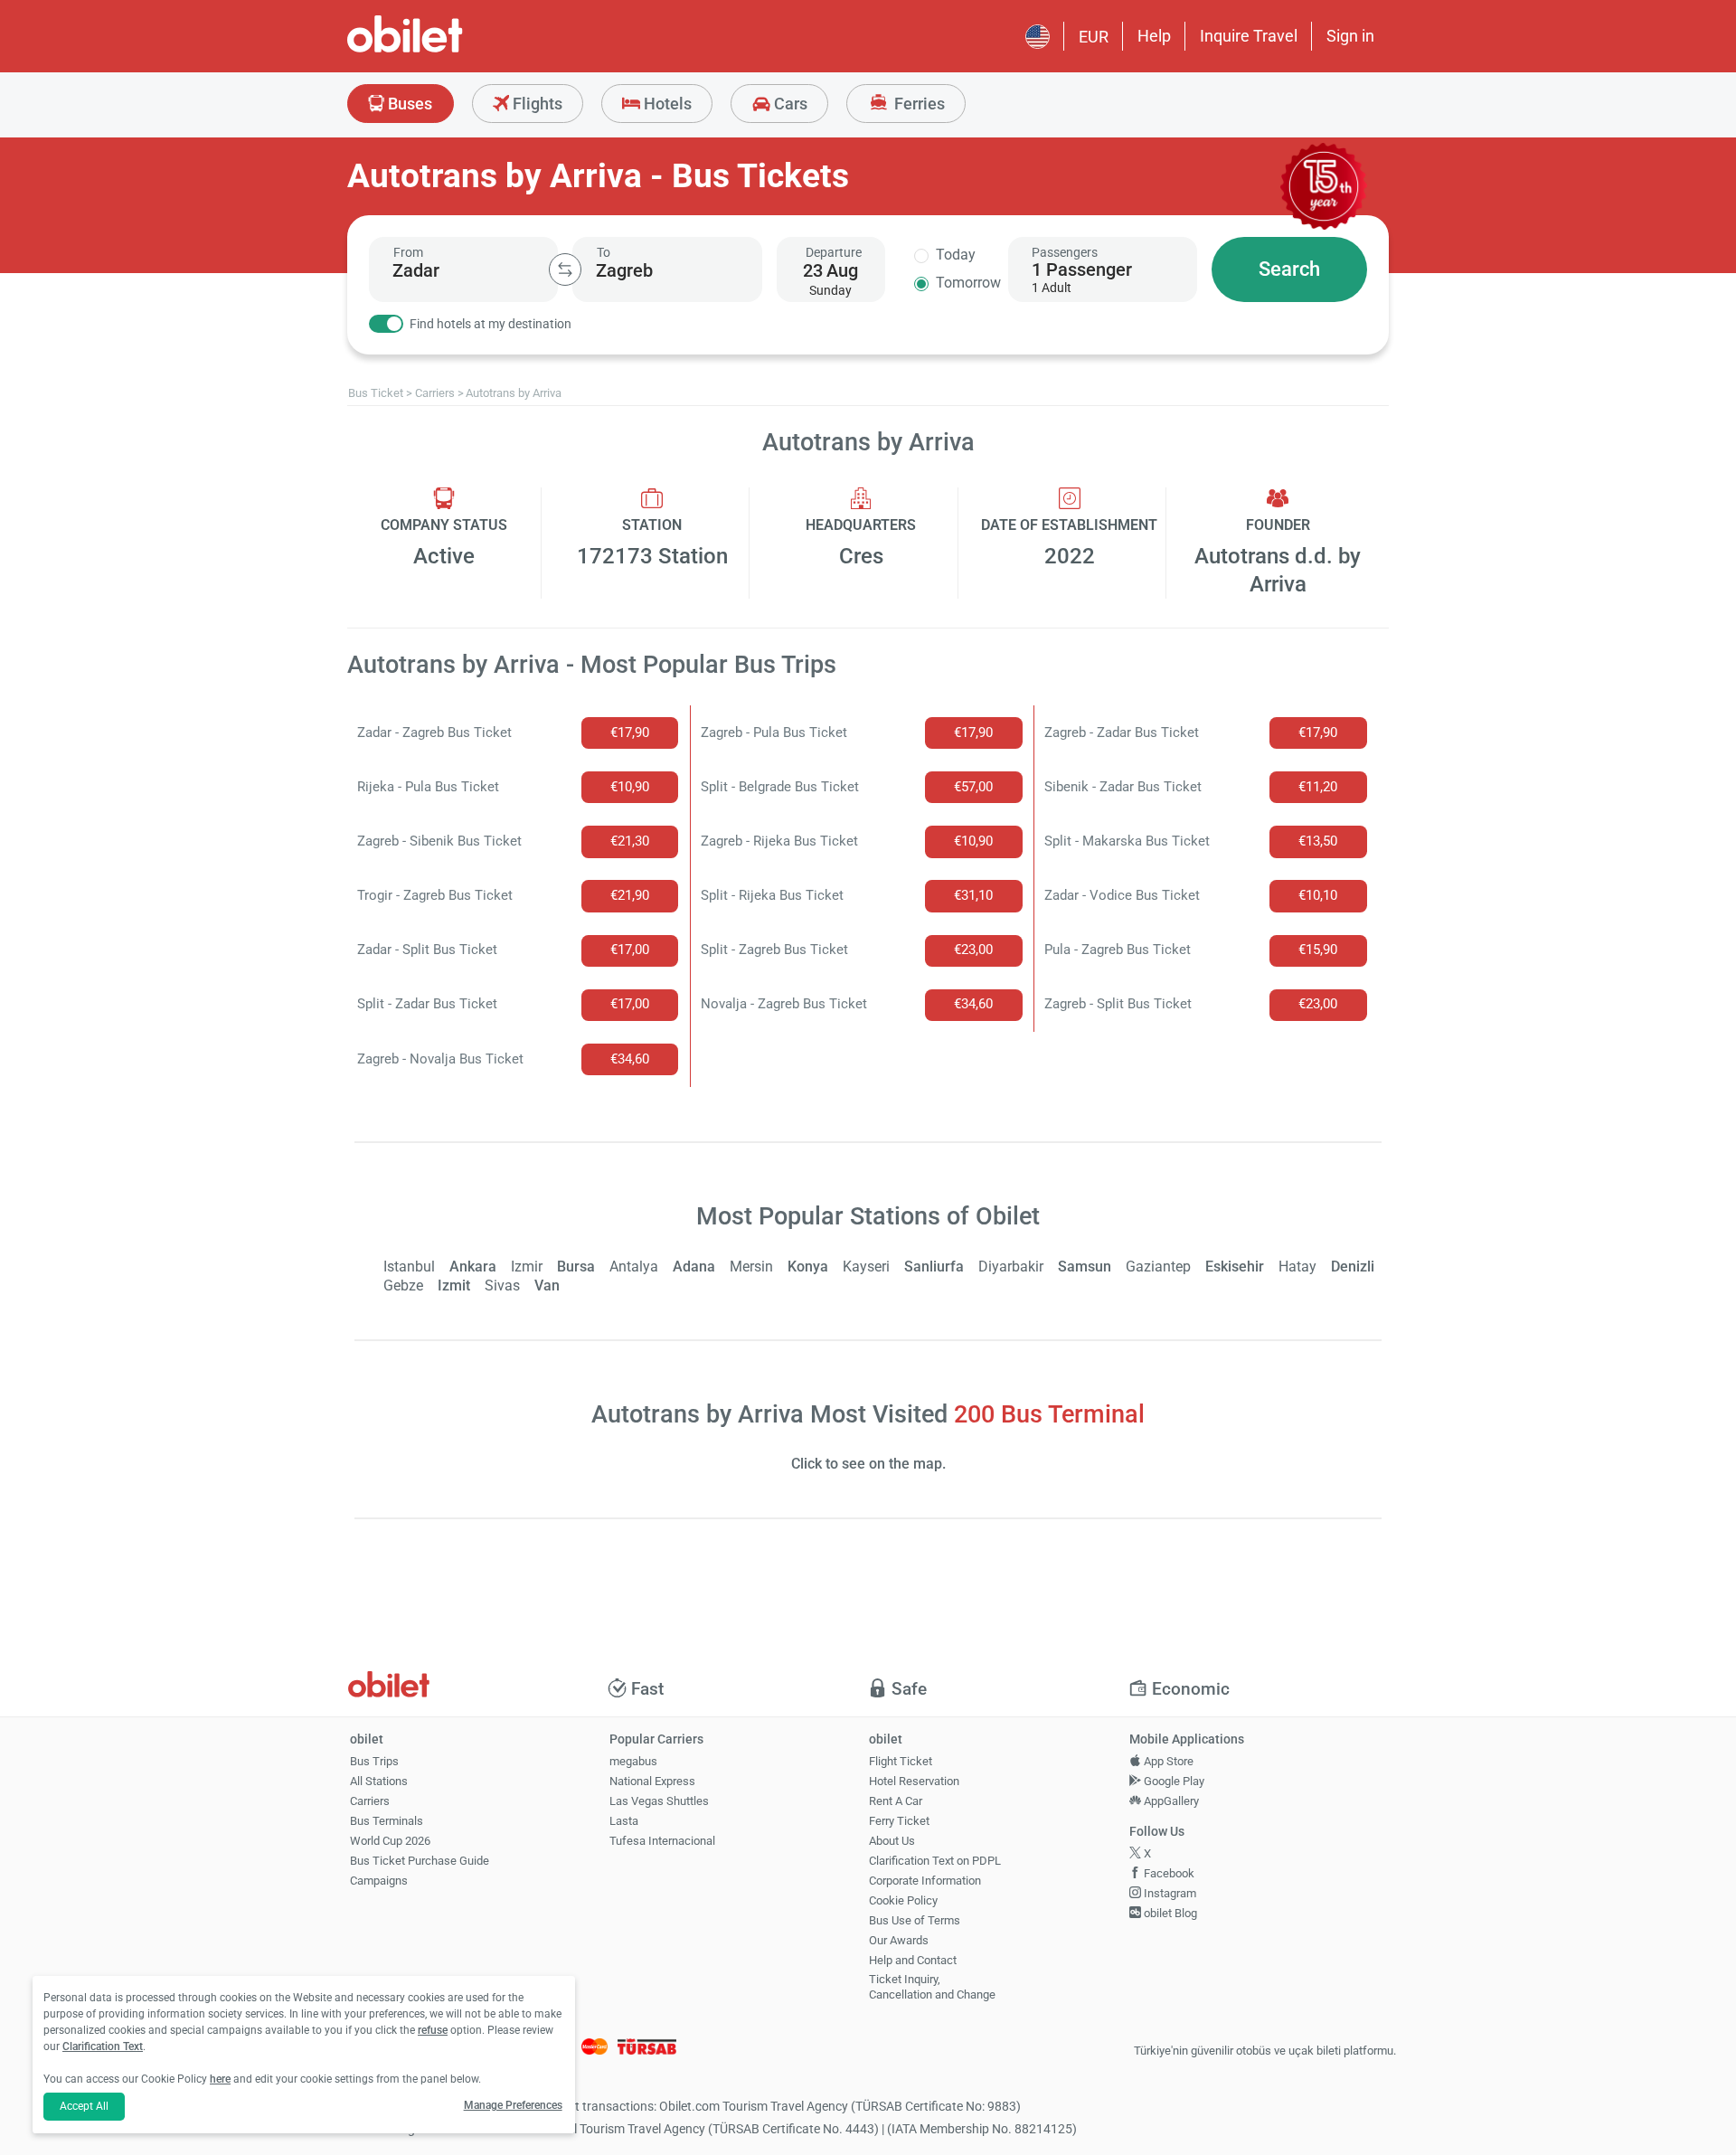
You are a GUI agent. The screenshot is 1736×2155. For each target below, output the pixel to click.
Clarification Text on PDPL (935, 1861)
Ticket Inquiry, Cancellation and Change (932, 1987)
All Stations (379, 1781)
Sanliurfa (934, 1267)
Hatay (1297, 1267)
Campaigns (379, 1881)
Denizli (1353, 1267)
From (408, 252)
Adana (694, 1267)
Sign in (1350, 36)
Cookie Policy (903, 1900)
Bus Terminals (387, 1821)
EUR (1094, 37)
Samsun (1085, 1267)
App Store (1167, 1761)
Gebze (403, 1285)
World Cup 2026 (390, 1841)
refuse (433, 2030)
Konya (808, 1267)
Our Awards (899, 1940)
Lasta (624, 1821)
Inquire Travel (1249, 36)
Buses (408, 104)
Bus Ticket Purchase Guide (420, 1861)
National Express (652, 1781)
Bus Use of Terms (915, 1920)
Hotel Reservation (914, 1781)
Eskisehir (1235, 1267)
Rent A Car (896, 1801)
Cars (789, 104)
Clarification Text (103, 2046)
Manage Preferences (513, 2105)
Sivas (502, 1285)
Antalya (634, 1267)
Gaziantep (1158, 1267)
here (220, 2079)
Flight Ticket (901, 1761)
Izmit (454, 1285)
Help (1154, 36)
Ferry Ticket (899, 1821)
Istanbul (409, 1267)
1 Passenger (1082, 269)
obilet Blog (1169, 1913)
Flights (536, 104)
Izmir (527, 1267)
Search (1289, 269)
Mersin (751, 1267)
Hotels (666, 104)
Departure (834, 252)
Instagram (1169, 1893)
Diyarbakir (1011, 1267)
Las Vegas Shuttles (659, 1801)
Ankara (473, 1267)
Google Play (1173, 1781)
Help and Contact (913, 1960)
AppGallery (1170, 1801)
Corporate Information (925, 1881)
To (604, 252)
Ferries (918, 104)
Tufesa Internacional (662, 1841)
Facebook (1168, 1873)
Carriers (370, 1801)
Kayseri (866, 1267)
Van (547, 1285)
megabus (633, 1761)
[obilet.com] (448, 50)
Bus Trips (374, 1761)
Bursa (576, 1267)
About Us (892, 1841)
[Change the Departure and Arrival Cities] (565, 269)
